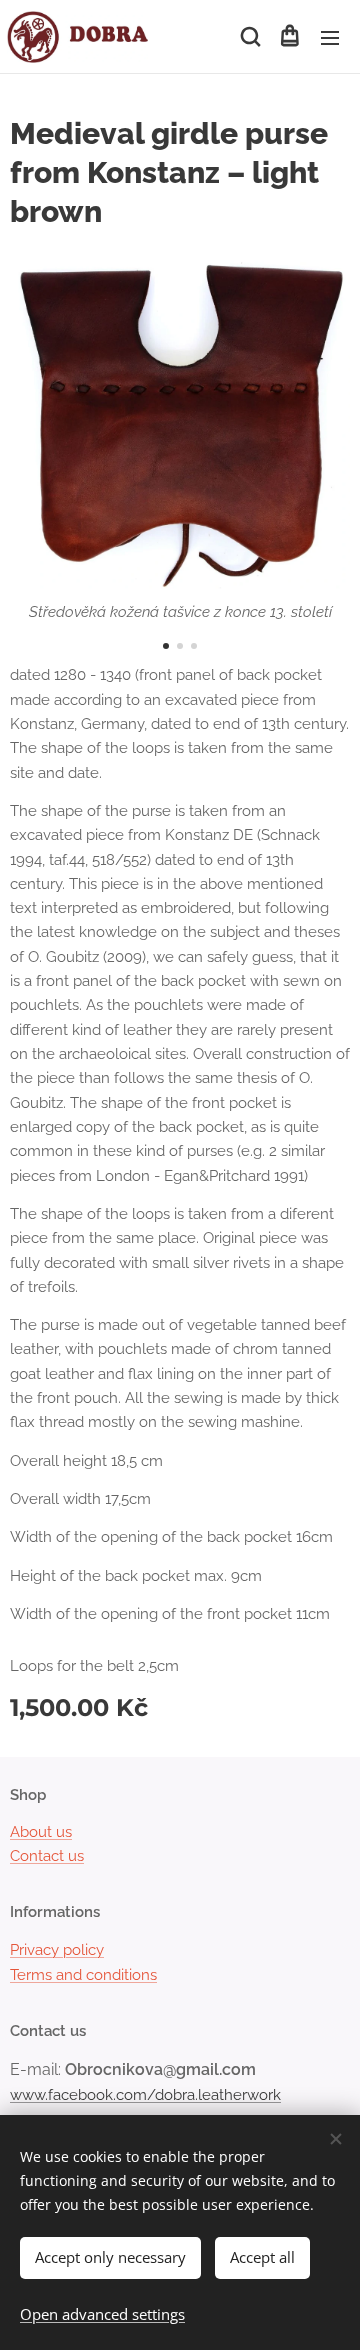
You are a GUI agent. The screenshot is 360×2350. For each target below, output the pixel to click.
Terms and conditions (83, 1975)
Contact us (47, 1856)
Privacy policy (57, 1950)
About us (41, 1832)
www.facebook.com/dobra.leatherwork (145, 2095)
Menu (330, 37)
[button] (249, 37)
